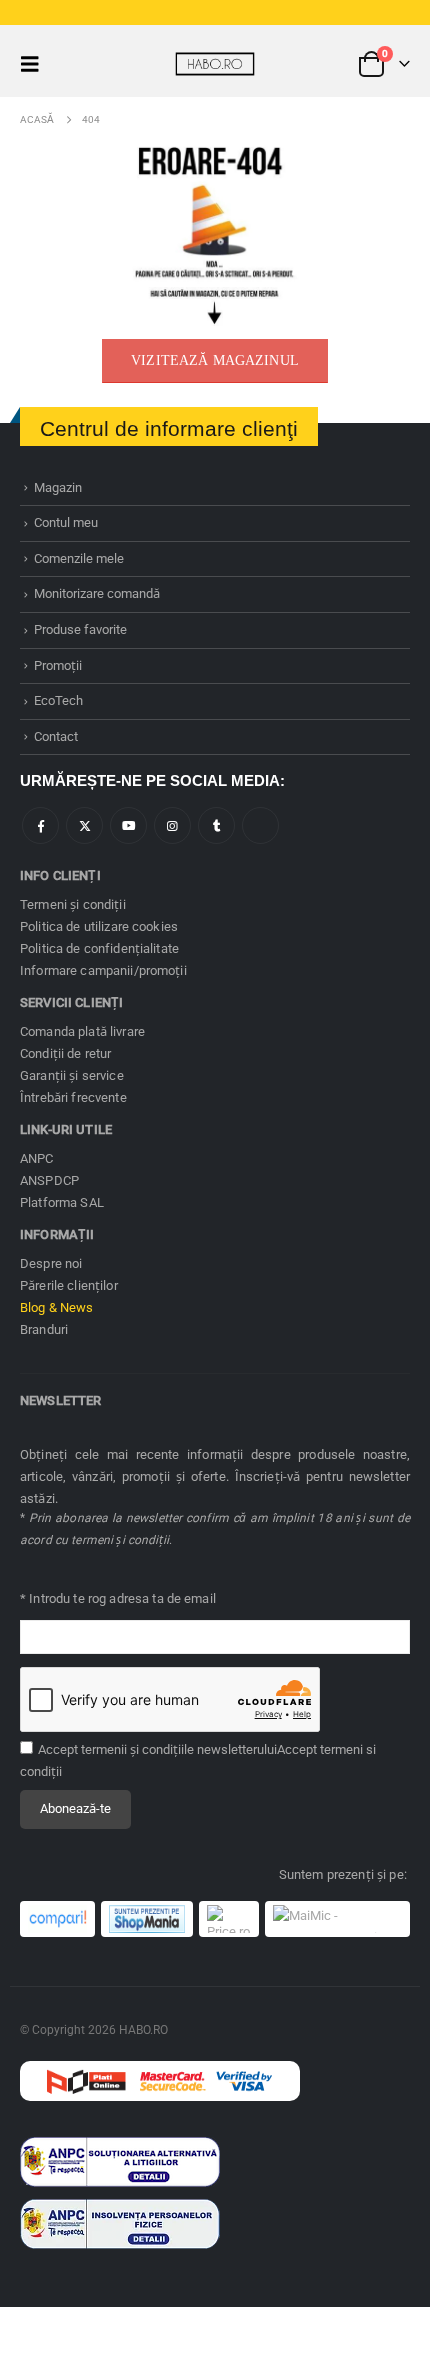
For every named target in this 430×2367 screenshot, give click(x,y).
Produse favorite (80, 629)
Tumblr (216, 825)
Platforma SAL (62, 1202)
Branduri (44, 1329)
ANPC (37, 1158)
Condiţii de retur (65, 1053)
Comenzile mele (79, 558)
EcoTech (58, 700)
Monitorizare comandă (97, 593)
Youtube (128, 825)
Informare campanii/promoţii (103, 970)
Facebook (40, 825)
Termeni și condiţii (73, 904)
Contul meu (66, 522)
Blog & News (57, 1307)
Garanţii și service (72, 1075)
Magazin (58, 487)
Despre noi (51, 1263)
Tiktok (260, 825)
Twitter (84, 825)
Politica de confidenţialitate (99, 948)
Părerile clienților (69, 1285)
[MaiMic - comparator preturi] (337, 1919)
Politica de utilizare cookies (99, 926)
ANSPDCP (49, 1180)
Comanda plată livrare (82, 1031)
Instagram (172, 825)
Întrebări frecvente (73, 1097)
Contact (56, 736)
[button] (36, 64)
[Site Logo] (215, 64)
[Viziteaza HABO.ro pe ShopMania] (147, 1919)
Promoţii (58, 665)
